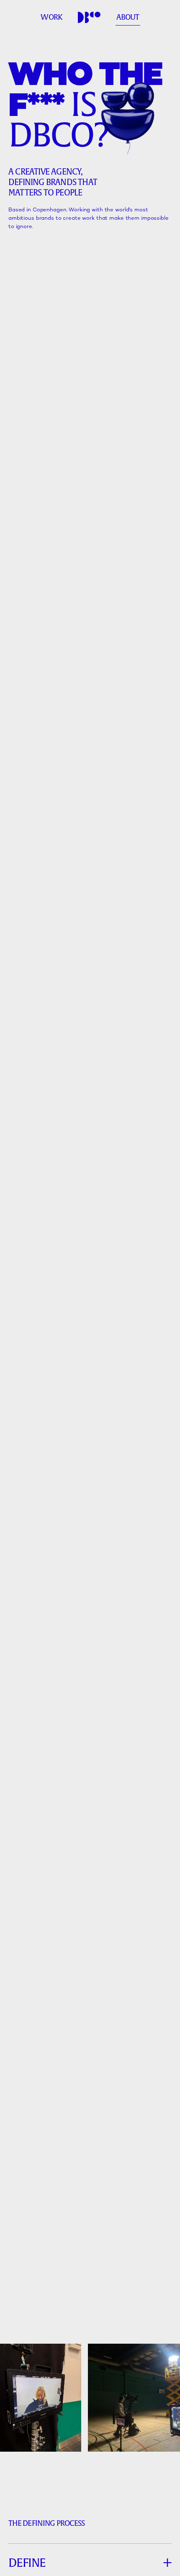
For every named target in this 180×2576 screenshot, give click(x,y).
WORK (51, 17)
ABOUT (128, 17)
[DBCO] (89, 18)
